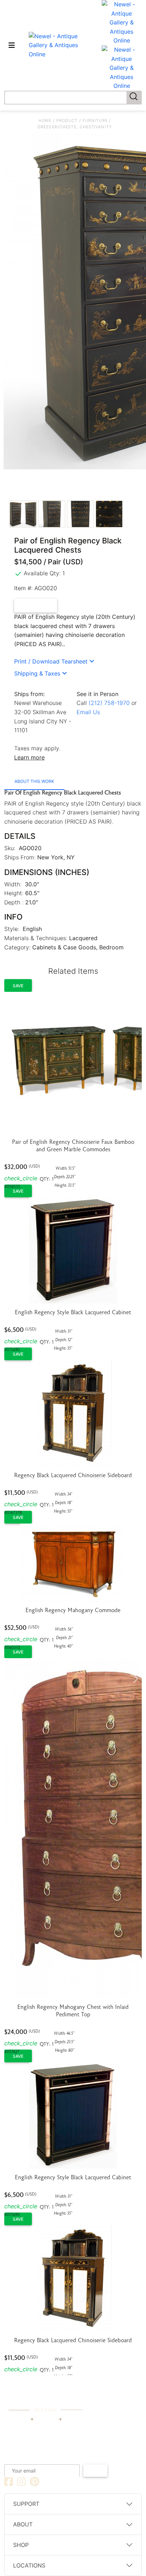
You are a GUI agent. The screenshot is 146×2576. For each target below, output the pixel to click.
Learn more (29, 757)
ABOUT (23, 2524)
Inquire (40, 606)
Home (45, 120)
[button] (54, 661)
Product (67, 120)
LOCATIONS (29, 2565)
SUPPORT (26, 2504)
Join (95, 2470)
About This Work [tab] (34, 781)
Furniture (95, 120)
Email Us (88, 712)
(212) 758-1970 (109, 703)
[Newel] (46, 2401)
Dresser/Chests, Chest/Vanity (75, 127)
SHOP (21, 2545)
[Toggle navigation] (12, 45)
